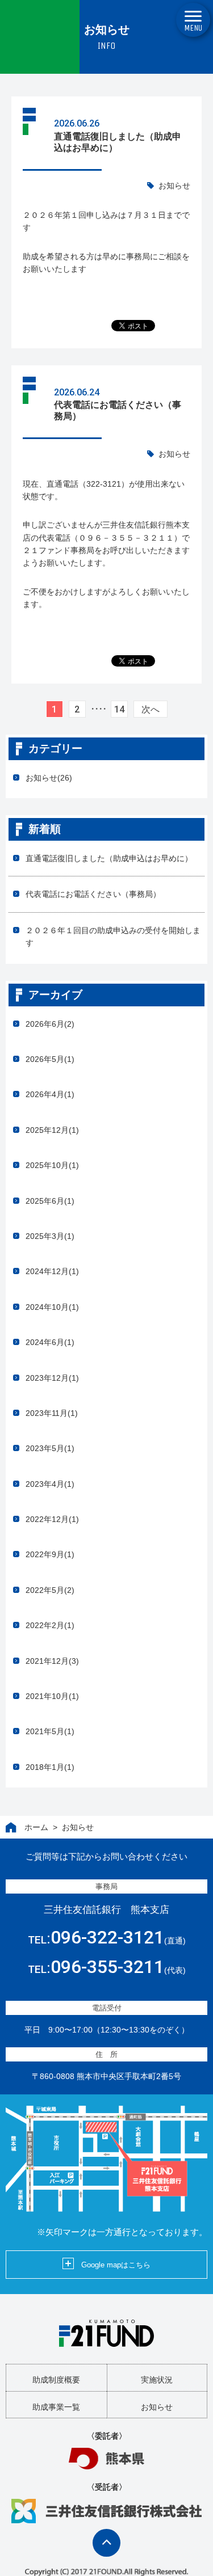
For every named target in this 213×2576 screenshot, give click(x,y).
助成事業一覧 (56, 2407)
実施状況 (157, 2380)
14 (119, 709)
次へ (151, 709)
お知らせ (174, 185)
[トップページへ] (106, 2333)
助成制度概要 (56, 2380)
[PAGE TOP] (106, 2543)
